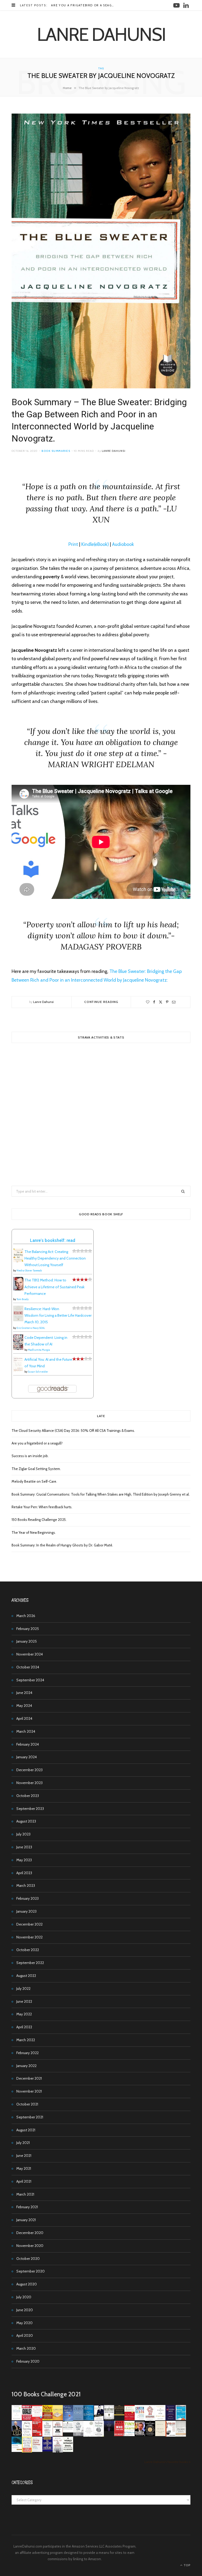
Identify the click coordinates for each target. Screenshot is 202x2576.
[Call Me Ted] (17, 2435)
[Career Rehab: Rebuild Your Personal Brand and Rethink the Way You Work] (140, 2419)
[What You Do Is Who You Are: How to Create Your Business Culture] (119, 2435)
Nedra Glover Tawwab (29, 1270)
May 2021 (24, 2168)
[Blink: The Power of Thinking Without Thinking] (17, 2419)
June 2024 (24, 1693)
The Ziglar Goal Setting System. (36, 1469)
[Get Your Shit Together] (89, 2436)
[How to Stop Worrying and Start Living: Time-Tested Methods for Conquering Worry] (27, 2452)
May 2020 (24, 2323)
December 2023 (29, 1770)
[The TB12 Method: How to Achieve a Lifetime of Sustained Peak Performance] (18, 1289)
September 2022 (30, 1963)
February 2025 (28, 1629)
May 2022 (24, 2014)
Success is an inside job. (30, 1456)
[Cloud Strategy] (17, 2451)
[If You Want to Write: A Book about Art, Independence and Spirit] (68, 2420)
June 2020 (25, 2310)
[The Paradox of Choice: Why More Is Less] (58, 2419)
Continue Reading (101, 1002)
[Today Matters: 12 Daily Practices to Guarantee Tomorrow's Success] (130, 2419)
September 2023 (30, 1809)
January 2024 (27, 1757)
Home (67, 88)
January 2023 (26, 1911)
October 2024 (28, 1667)
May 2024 (24, 1706)
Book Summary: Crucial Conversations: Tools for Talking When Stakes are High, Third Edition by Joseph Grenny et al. (101, 1494)
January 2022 (26, 2066)
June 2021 (24, 2156)
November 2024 (30, 1654)
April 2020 (25, 2335)
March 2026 (26, 1616)
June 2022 (24, 2001)
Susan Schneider (38, 1372)
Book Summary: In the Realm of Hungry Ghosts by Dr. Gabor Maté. (62, 1545)
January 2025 (27, 1641)
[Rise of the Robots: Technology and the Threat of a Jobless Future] (58, 2451)
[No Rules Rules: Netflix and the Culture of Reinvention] (37, 2435)
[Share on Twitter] (161, 1002)
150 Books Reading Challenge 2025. (39, 1520)
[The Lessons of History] (47, 2450)
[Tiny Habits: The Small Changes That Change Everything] (130, 2435)
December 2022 (29, 1924)
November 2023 (29, 1783)
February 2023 (27, 1898)
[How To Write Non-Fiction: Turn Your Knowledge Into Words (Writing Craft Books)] (58, 2435)
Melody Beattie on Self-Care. (34, 1481)
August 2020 (27, 2284)
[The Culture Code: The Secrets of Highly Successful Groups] (150, 2435)
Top (187, 2565)
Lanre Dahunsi (114, 451)
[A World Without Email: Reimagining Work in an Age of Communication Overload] (68, 2451)
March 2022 (26, 2040)
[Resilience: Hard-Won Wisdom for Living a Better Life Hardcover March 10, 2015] (18, 1320)
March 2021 (25, 2194)
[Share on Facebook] (154, 1002)
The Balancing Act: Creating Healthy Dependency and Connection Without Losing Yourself (55, 1258)
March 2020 (26, 2348)
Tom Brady (23, 1299)
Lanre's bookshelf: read (53, 1240)
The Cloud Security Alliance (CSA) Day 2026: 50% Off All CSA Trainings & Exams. (73, 1431)
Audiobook (123, 544)
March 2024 (26, 1731)
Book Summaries (56, 451)
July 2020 (24, 2297)
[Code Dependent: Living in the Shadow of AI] (18, 1349)
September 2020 (31, 2271)
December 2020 (30, 2233)
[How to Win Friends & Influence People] (37, 2420)
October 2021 (27, 2104)
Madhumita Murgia (39, 1350)
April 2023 (24, 1873)
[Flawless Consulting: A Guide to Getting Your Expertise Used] (68, 2431)
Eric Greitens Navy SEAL (31, 1328)
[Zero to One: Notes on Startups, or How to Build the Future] (78, 2419)
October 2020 (28, 2259)
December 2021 (29, 2078)
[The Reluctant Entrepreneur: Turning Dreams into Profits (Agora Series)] (109, 2420)
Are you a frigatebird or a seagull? (85, 5)
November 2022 (29, 1937)
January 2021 (26, 2220)
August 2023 (26, 1821)
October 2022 (28, 1950)
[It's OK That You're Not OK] (78, 2435)
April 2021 (24, 2181)
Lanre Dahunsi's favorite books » (167, 2462)
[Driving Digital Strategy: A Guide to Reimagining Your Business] (37, 2451)
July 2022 (23, 1989)
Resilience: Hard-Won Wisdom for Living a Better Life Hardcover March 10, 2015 (58, 1315)
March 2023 (26, 1886)
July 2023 (23, 1834)
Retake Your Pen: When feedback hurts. (42, 1507)
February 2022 (27, 2053)
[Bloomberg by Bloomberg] (140, 2435)
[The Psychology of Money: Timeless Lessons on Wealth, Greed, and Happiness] (99, 2436)
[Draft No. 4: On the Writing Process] (160, 2435)
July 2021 (23, 2143)
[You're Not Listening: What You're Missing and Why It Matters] (27, 2435)
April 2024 (24, 1718)
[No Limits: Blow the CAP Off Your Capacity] (89, 2419)
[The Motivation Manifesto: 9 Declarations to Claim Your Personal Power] (119, 2414)
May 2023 (24, 1860)
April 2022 (24, 2027)
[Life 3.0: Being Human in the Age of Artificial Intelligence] (109, 2430)
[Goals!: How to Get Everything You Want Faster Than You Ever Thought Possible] (27, 2419)
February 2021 (27, 2207)
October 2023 (28, 1796)
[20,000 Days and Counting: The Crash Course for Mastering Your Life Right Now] (181, 2435)
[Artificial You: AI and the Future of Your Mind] (18, 1371)
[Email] (174, 1002)
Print (73, 544)
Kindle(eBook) (95, 544)
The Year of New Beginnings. (34, 1532)
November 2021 (29, 2091)
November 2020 (30, 2246)
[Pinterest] (167, 1002)
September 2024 (30, 1680)
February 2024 (28, 1744)
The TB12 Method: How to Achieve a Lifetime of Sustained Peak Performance (54, 1287)
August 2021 (26, 2130)
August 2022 (26, 1976)
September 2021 (30, 2117)
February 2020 (28, 2361)
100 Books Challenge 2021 (46, 2394)
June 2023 (24, 1847)
